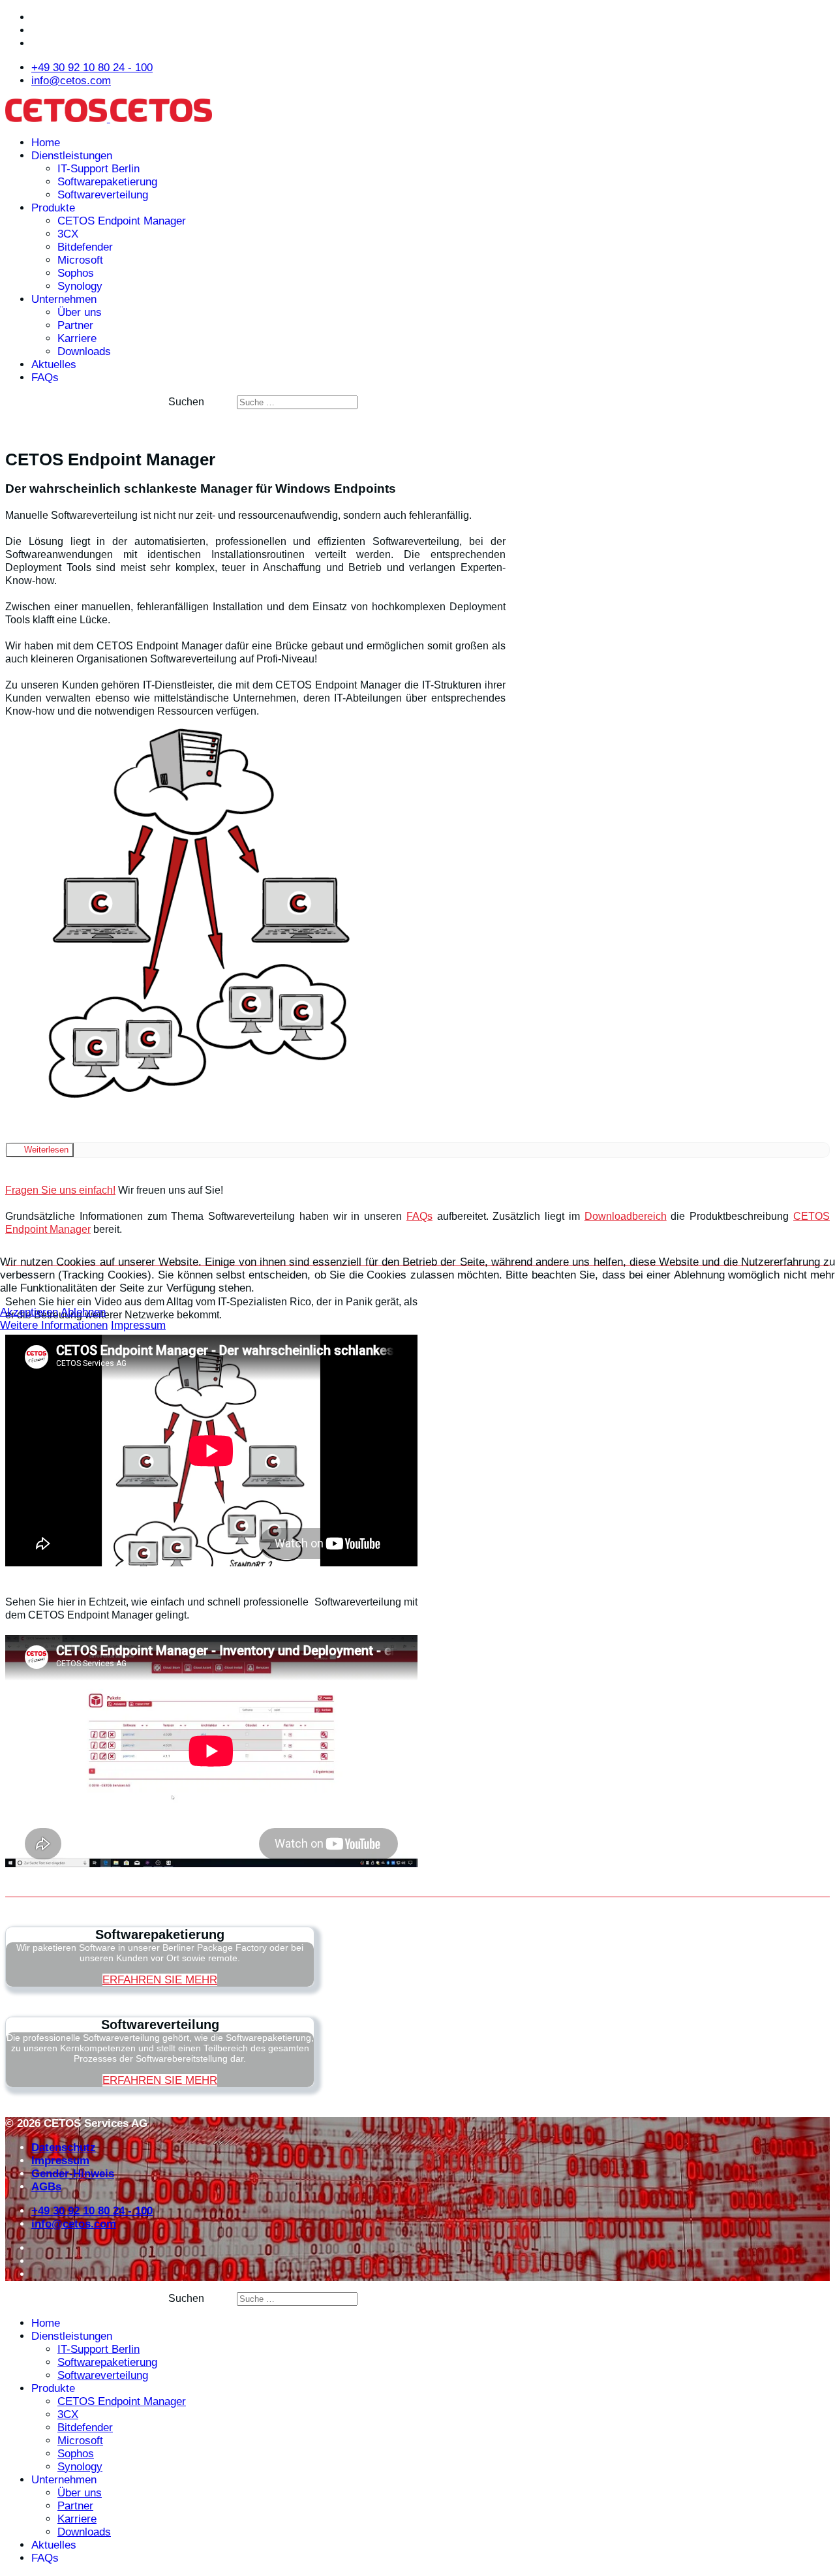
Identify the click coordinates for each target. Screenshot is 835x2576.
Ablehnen (83, 1312)
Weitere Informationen (54, 1325)
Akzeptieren (29, 1312)
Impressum (138, 1325)
